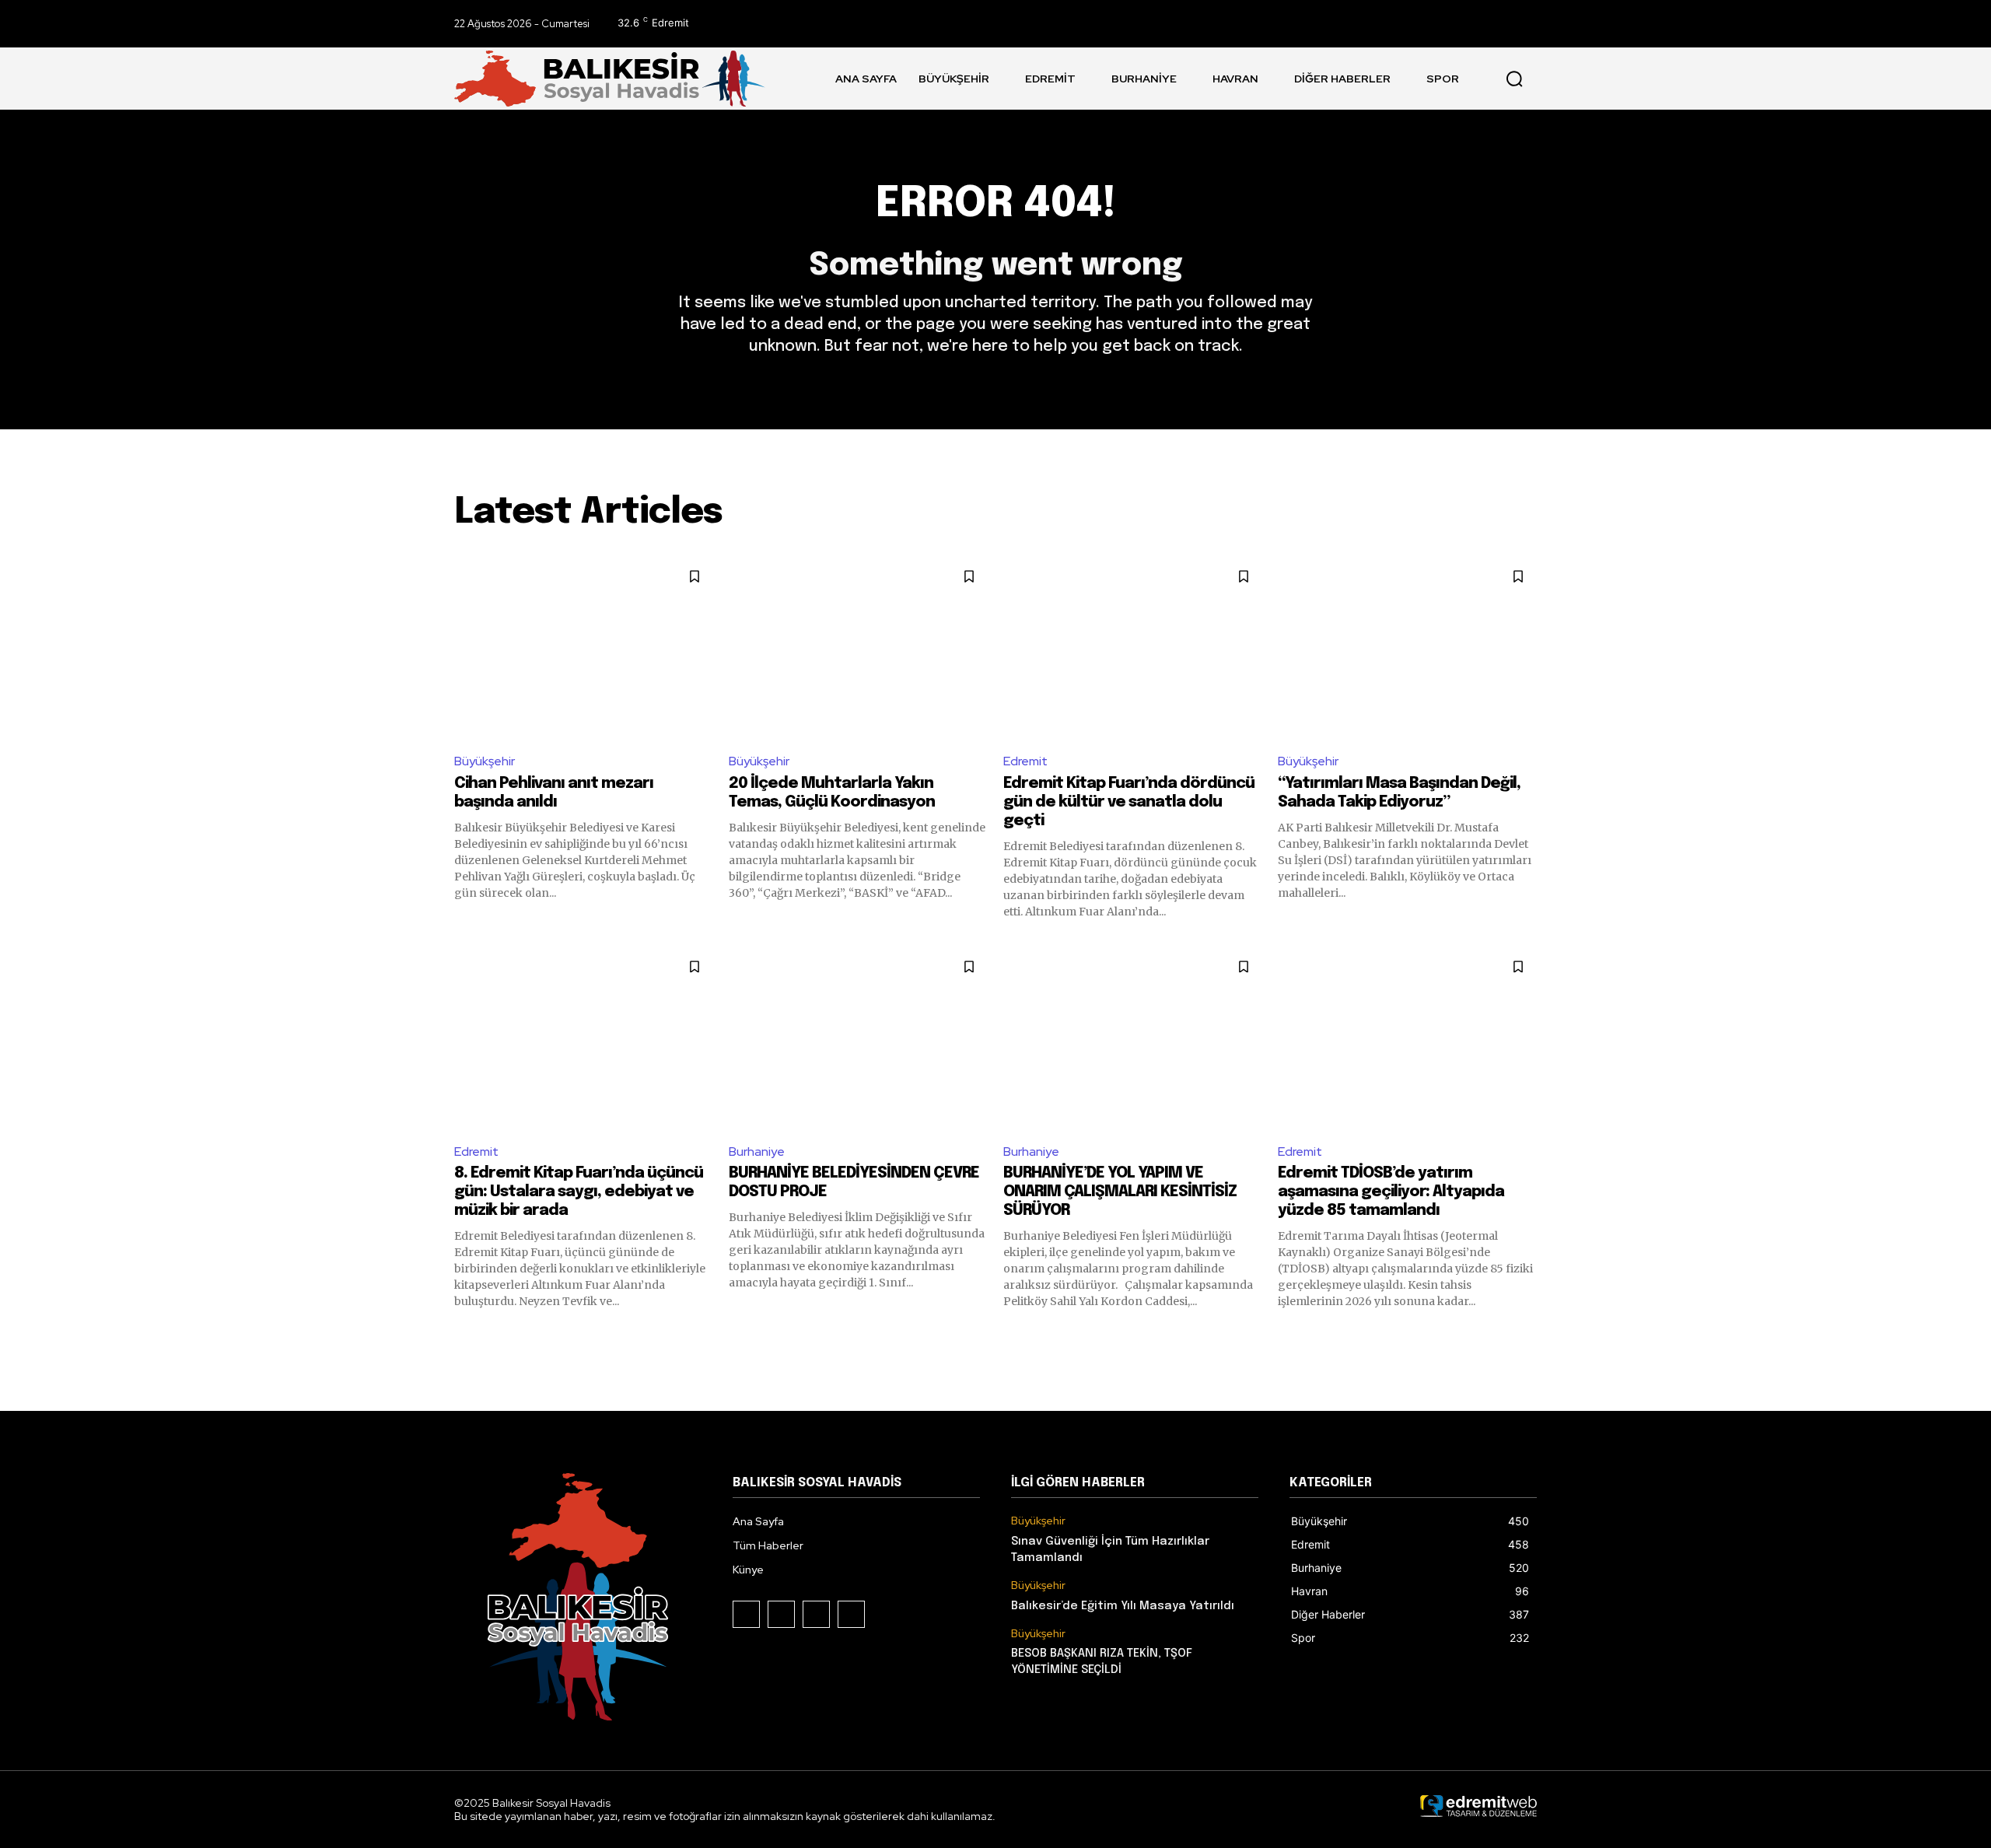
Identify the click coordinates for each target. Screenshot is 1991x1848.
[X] (1523, 24)
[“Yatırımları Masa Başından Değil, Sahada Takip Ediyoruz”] (1407, 648)
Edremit (1025, 761)
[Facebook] (1453, 24)
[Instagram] (1488, 24)
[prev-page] (464, 1337)
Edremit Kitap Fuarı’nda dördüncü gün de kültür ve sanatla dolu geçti (1129, 802)
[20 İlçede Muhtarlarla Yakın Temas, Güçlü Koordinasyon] (858, 648)
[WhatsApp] (851, 1614)
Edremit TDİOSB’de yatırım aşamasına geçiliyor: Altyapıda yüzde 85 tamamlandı (1391, 1192)
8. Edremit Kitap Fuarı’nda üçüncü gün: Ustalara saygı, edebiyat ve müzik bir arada (579, 1192)
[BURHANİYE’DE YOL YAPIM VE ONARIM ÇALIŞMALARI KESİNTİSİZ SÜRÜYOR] (1133, 1039)
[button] (1514, 79)
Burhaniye (757, 1151)
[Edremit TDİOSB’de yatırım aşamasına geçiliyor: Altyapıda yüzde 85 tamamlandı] (1407, 1039)
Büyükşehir (485, 761)
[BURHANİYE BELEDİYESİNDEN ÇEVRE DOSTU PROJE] (858, 1039)
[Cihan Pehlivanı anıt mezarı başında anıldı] (584, 648)
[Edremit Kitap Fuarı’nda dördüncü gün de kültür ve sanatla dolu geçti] (1133, 648)
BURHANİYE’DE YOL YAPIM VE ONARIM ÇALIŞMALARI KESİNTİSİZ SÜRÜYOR (1120, 1192)
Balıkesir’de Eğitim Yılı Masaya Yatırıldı (1123, 1606)
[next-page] (1527, 1337)
